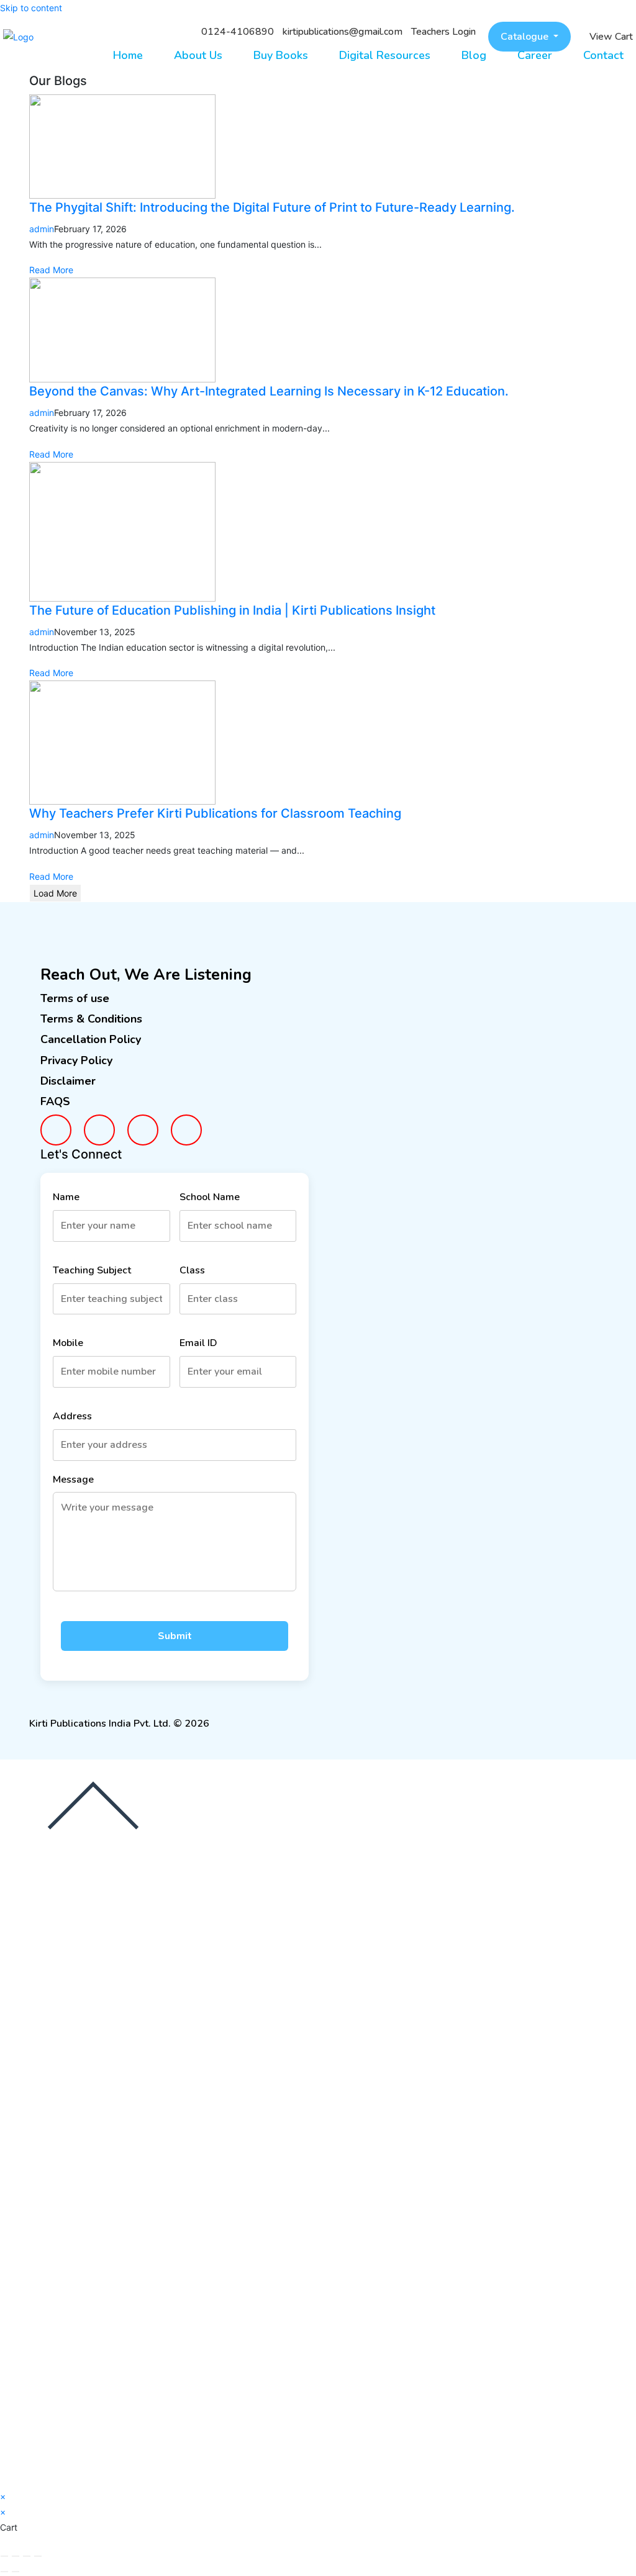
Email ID (198, 1343)
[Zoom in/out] (4, 2556)
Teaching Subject (92, 1270)
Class (192, 1270)
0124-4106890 (238, 32)
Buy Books (281, 55)
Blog (474, 55)
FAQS (55, 1101)
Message (73, 1480)
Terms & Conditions (91, 1019)
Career (535, 55)
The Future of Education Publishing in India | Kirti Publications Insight (232, 610)
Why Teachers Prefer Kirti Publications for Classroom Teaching (215, 813)
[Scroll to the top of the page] (93, 1805)
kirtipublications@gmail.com (343, 32)
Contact (603, 55)
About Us (198, 55)
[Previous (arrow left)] (4, 2572)
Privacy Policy (76, 1060)
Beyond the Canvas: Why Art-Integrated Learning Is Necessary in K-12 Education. (269, 391)
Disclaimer (68, 1081)
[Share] (27, 2556)
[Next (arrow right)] (16, 2572)
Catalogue (526, 37)
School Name (210, 1197)
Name (66, 1197)
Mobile (68, 1343)
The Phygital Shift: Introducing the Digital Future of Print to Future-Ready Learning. (272, 207)
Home (128, 55)
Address (72, 1416)
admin (42, 229)
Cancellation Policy (91, 1039)
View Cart (611, 37)
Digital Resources (385, 55)
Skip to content (31, 8)
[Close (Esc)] (38, 2556)
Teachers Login (443, 32)
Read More (51, 270)
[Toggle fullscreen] (16, 2556)
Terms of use (75, 998)
